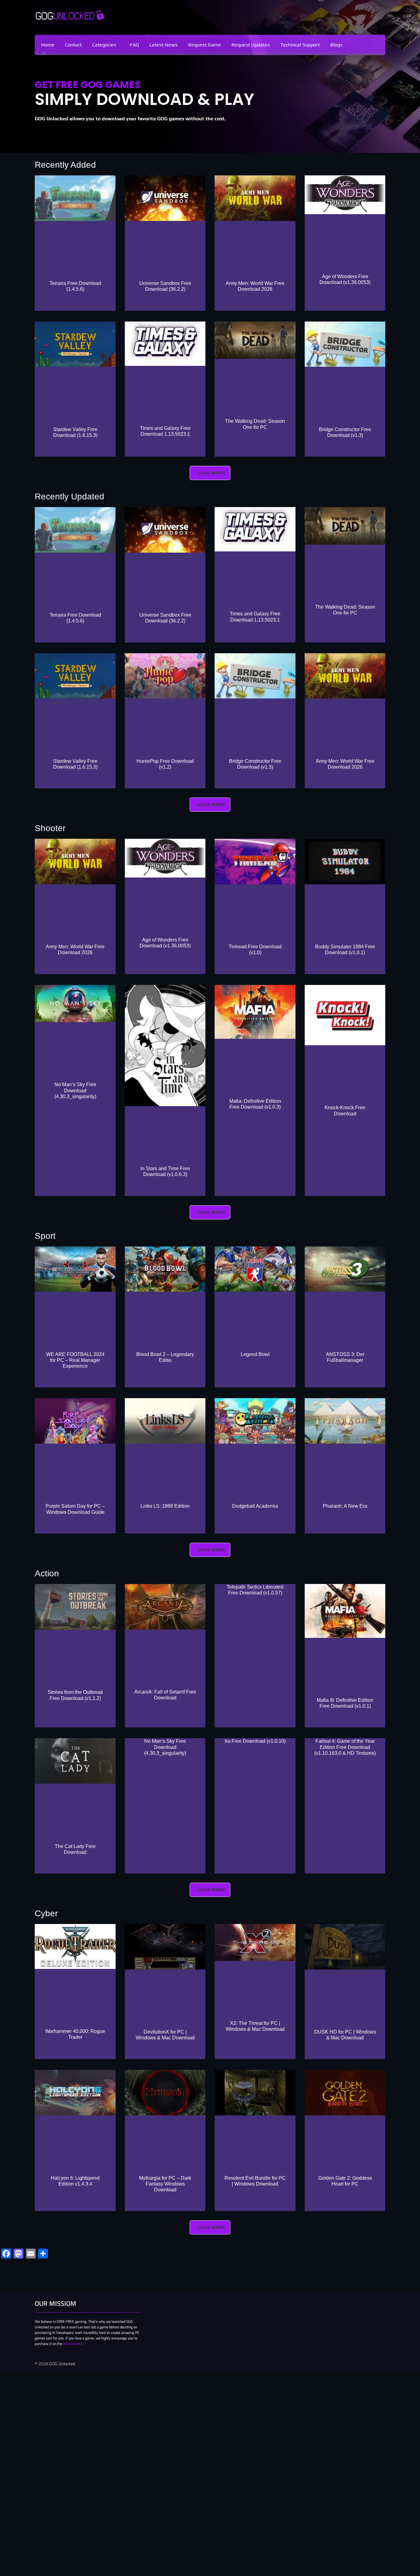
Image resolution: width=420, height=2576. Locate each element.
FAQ (134, 45)
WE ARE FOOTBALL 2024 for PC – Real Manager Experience (75, 1360)
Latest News (164, 45)
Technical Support (300, 45)
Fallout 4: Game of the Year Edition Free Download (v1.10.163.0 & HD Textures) (345, 1747)
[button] (106, 45)
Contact (73, 45)
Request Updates (251, 45)
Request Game (205, 45)
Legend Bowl (255, 1354)
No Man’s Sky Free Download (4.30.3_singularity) (75, 1090)
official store (73, 2344)
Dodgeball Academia (255, 1506)
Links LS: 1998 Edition (165, 1506)
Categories (104, 45)
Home (48, 45)
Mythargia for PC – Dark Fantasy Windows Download (165, 2184)
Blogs (336, 45)
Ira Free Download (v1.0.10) (255, 1741)
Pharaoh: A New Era (345, 1506)
